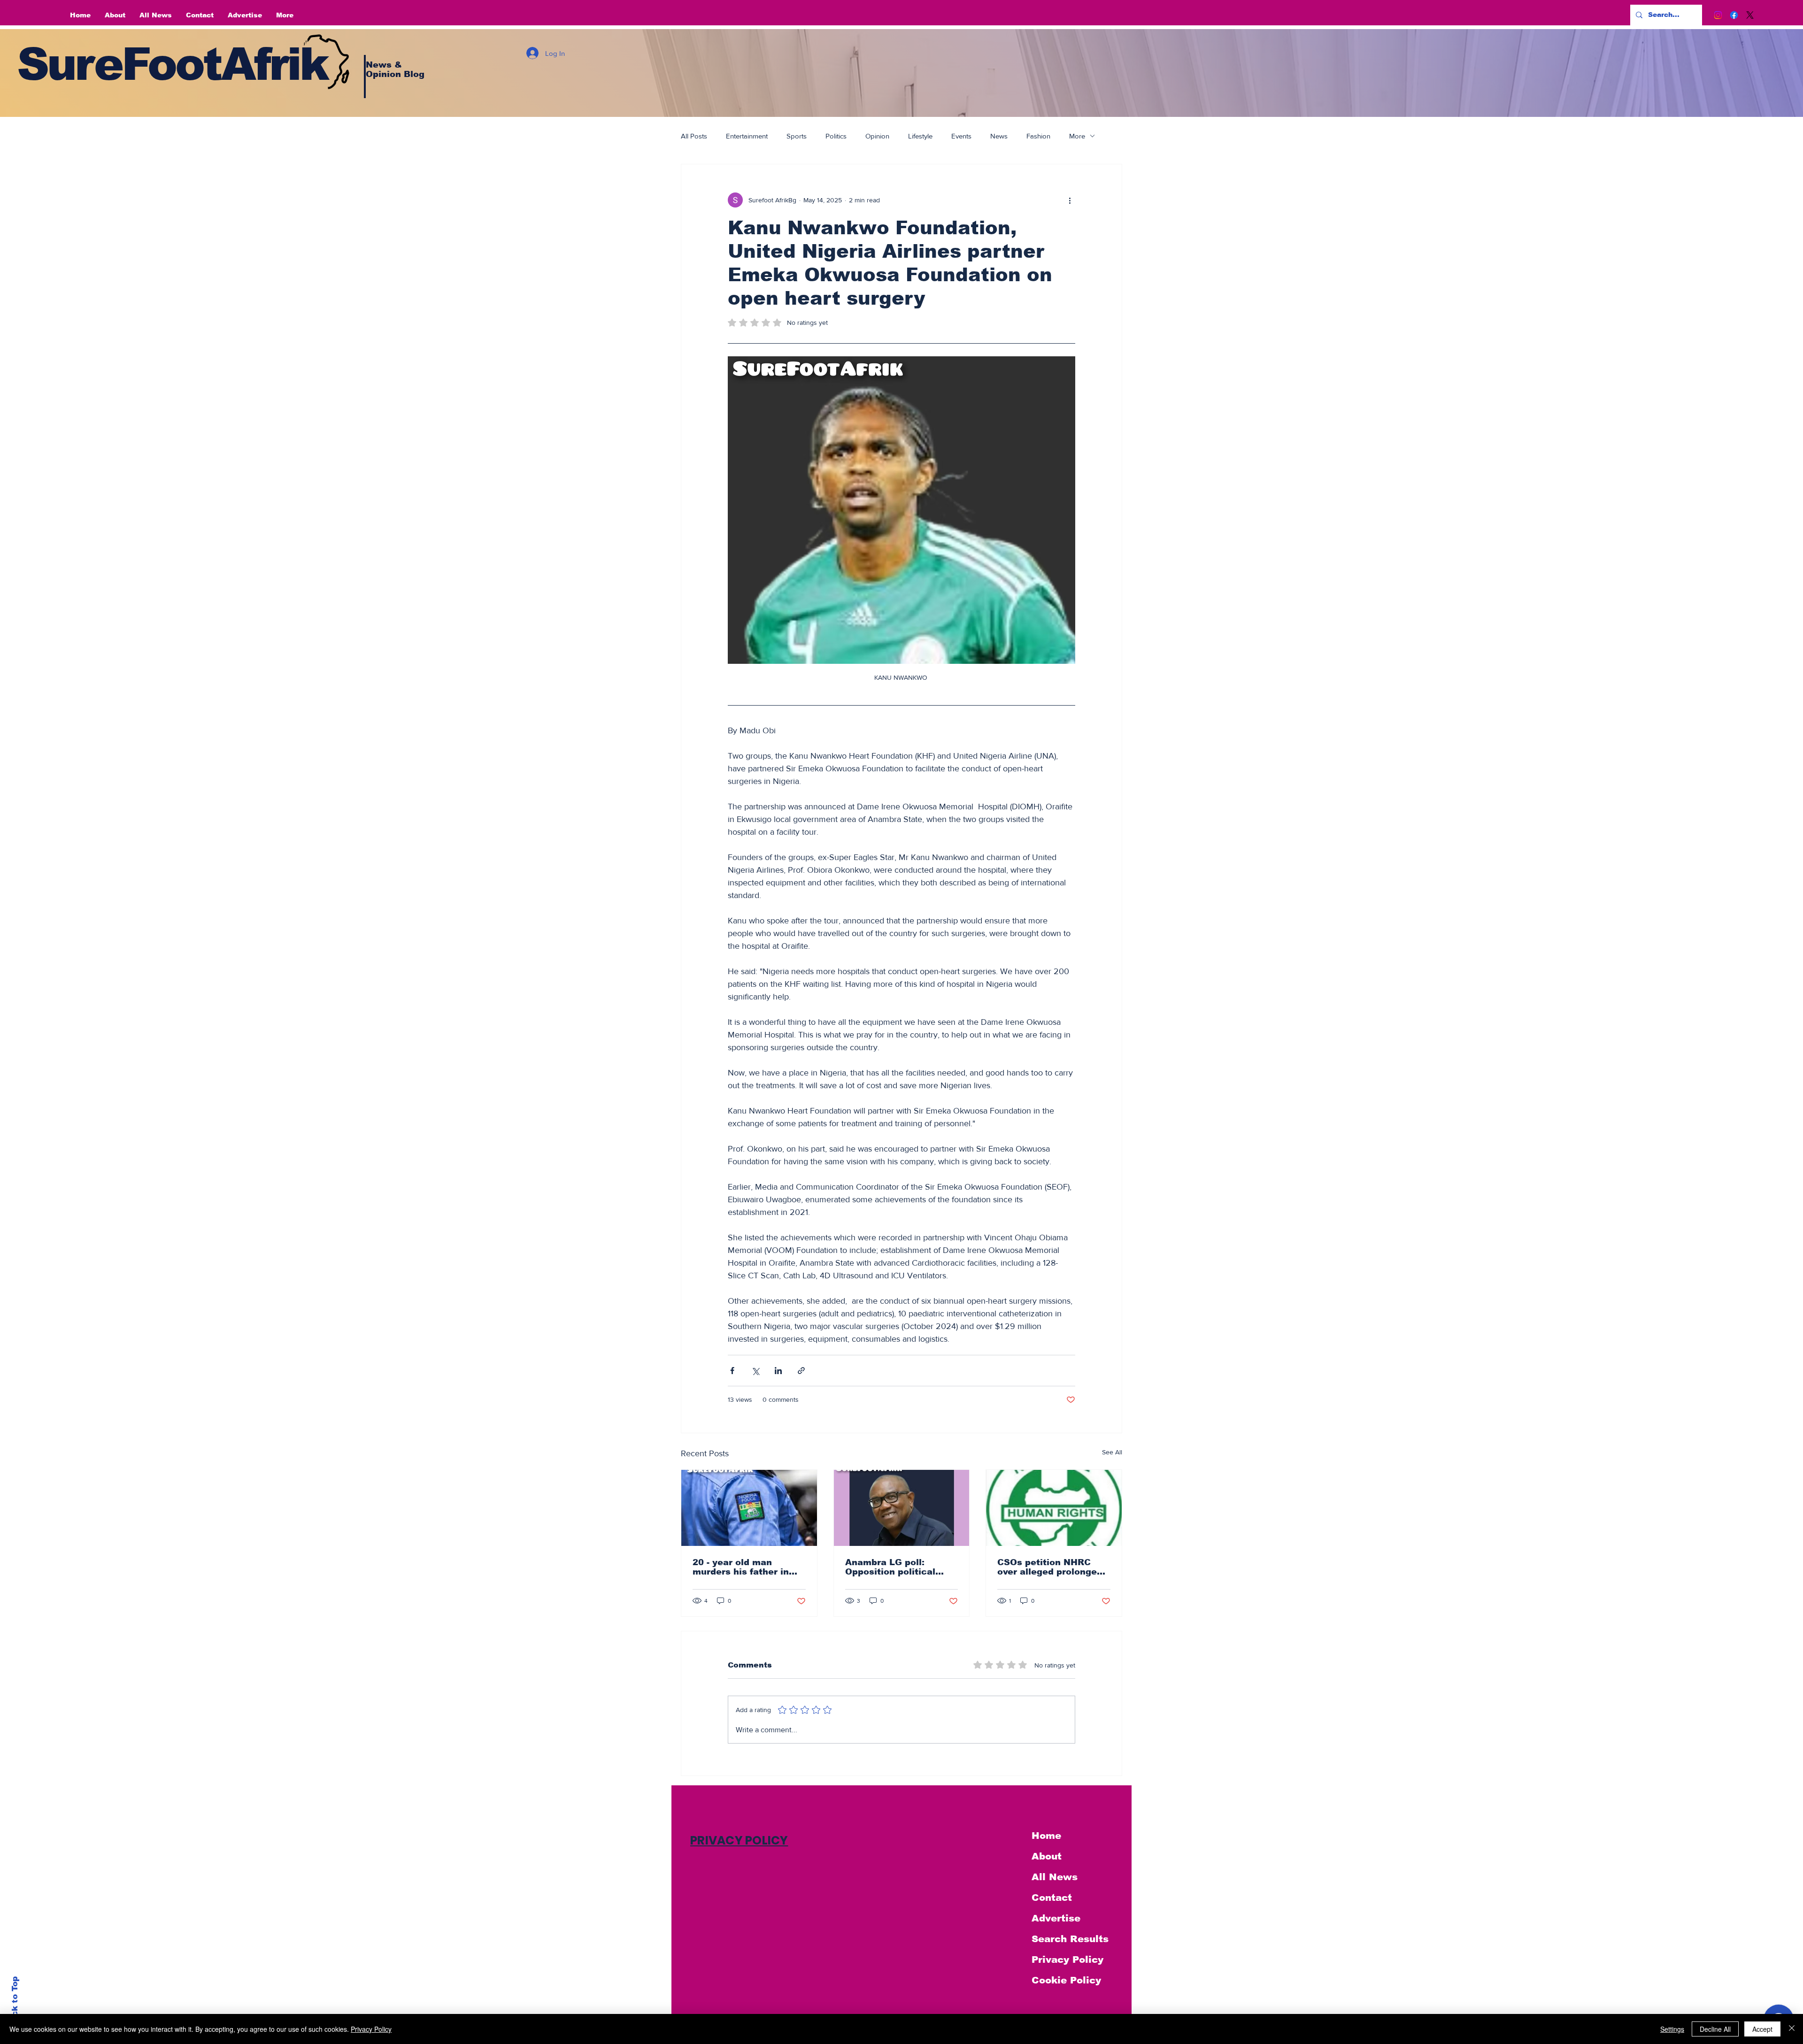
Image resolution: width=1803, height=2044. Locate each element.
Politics (836, 136)
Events (961, 136)
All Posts (694, 136)
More (1077, 136)
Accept (1762, 2029)
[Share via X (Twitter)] (755, 1371)
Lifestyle (920, 136)
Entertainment (747, 136)
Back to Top (15, 2002)
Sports (797, 136)
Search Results (1070, 1939)
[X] (1750, 15)
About (1047, 1856)
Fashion (1038, 136)
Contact (1052, 1898)
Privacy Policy (1067, 1959)
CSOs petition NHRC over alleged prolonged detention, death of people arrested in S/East (1050, 1567)
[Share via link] (801, 1371)
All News (1055, 1877)
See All (1112, 1452)
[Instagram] (1718, 15)
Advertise (1056, 1918)
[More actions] (1070, 200)
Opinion (877, 136)
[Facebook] (1734, 15)
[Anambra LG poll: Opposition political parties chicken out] (902, 1508)
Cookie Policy (1066, 1980)
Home (1046, 1836)
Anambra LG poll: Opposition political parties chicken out (890, 1567)
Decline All (1715, 2029)
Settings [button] (1672, 2029)
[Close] (1792, 2029)
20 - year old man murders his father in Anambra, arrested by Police (743, 1567)
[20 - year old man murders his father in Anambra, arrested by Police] (749, 1508)
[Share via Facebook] (732, 1371)
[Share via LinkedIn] (778, 1371)
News (999, 136)
